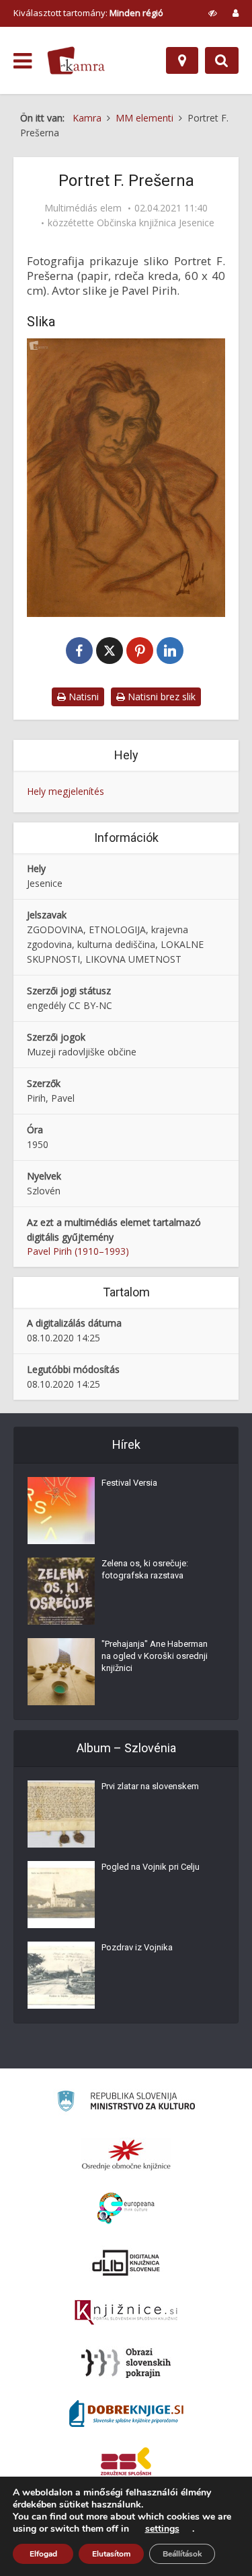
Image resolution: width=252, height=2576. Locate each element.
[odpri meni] (23, 61)
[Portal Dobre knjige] (126, 2414)
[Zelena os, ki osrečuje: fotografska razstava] (61, 1591)
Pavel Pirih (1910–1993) (78, 1251)
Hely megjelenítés (66, 791)
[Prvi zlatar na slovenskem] (61, 1814)
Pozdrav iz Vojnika (137, 1947)
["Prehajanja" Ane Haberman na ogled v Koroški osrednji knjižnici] (61, 1672)
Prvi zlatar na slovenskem (150, 1786)
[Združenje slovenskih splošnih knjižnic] (126, 2313)
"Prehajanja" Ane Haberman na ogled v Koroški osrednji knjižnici (155, 1656)
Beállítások (182, 2554)
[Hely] (182, 60)
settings (162, 2529)
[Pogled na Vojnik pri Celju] (61, 1895)
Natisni (82, 697)
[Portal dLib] (126, 2262)
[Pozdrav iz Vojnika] (61, 1975)
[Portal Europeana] (126, 2208)
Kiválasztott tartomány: (88, 13)
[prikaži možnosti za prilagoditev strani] (213, 13)
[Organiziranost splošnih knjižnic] (126, 2154)
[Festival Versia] (61, 1511)
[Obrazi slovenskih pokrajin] (126, 2363)
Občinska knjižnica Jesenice (156, 223)
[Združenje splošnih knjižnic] (126, 2464)
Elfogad (43, 2554)
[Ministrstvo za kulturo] (126, 2103)
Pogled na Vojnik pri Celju (151, 1867)
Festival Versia (129, 1483)
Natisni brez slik (160, 697)
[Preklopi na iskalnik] (222, 60)
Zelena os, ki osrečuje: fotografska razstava (145, 1569)
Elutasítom (111, 2554)
